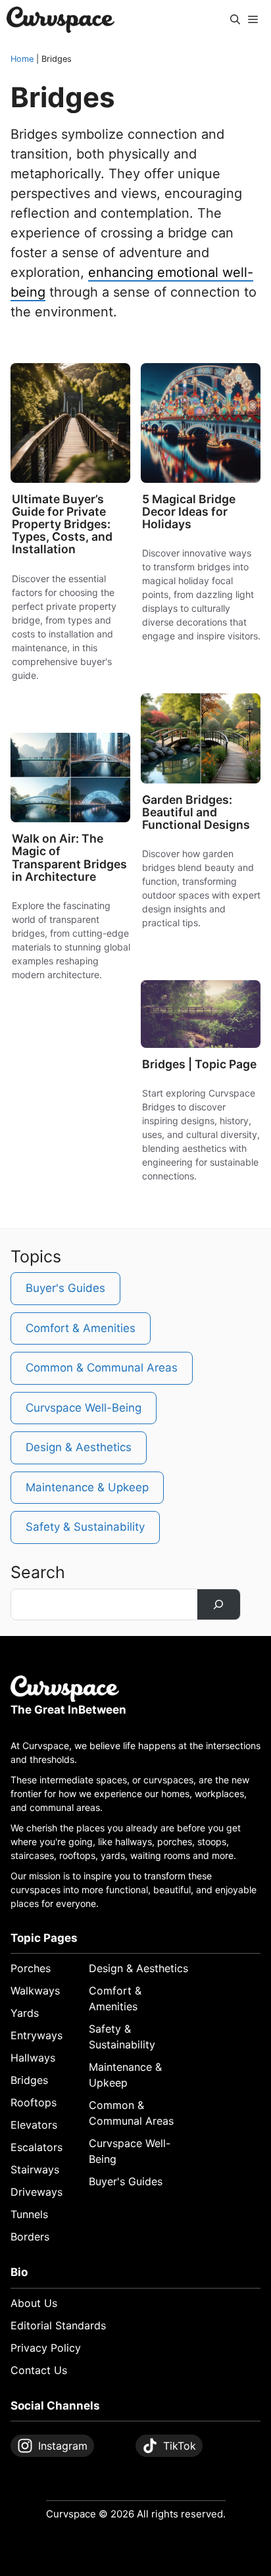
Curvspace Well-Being (84, 1408)
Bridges (107, 375)
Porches (31, 1968)
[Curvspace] (61, 20)
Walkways (35, 1991)
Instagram (63, 2446)
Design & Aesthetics (190, 470)
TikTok (180, 2446)
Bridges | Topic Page (199, 1064)
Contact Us (39, 2370)
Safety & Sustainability (85, 1527)
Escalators (37, 2147)
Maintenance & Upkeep (87, 1487)
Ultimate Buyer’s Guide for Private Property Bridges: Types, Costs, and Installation (62, 524)
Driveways (37, 2192)
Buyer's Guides (49, 470)
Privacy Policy (46, 2348)
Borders (30, 2237)
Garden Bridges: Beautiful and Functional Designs (196, 812)
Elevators (34, 2125)
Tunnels (29, 2214)
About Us (34, 2303)
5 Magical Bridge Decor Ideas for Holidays (189, 511)
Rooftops (34, 2102)
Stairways (35, 2169)
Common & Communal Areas (102, 1368)
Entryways (37, 2035)
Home (22, 59)
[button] (235, 20)
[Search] (219, 1605)
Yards (25, 2013)
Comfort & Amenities (81, 1328)
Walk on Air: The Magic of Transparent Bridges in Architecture (69, 857)
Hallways (33, 2058)
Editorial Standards (58, 2325)
